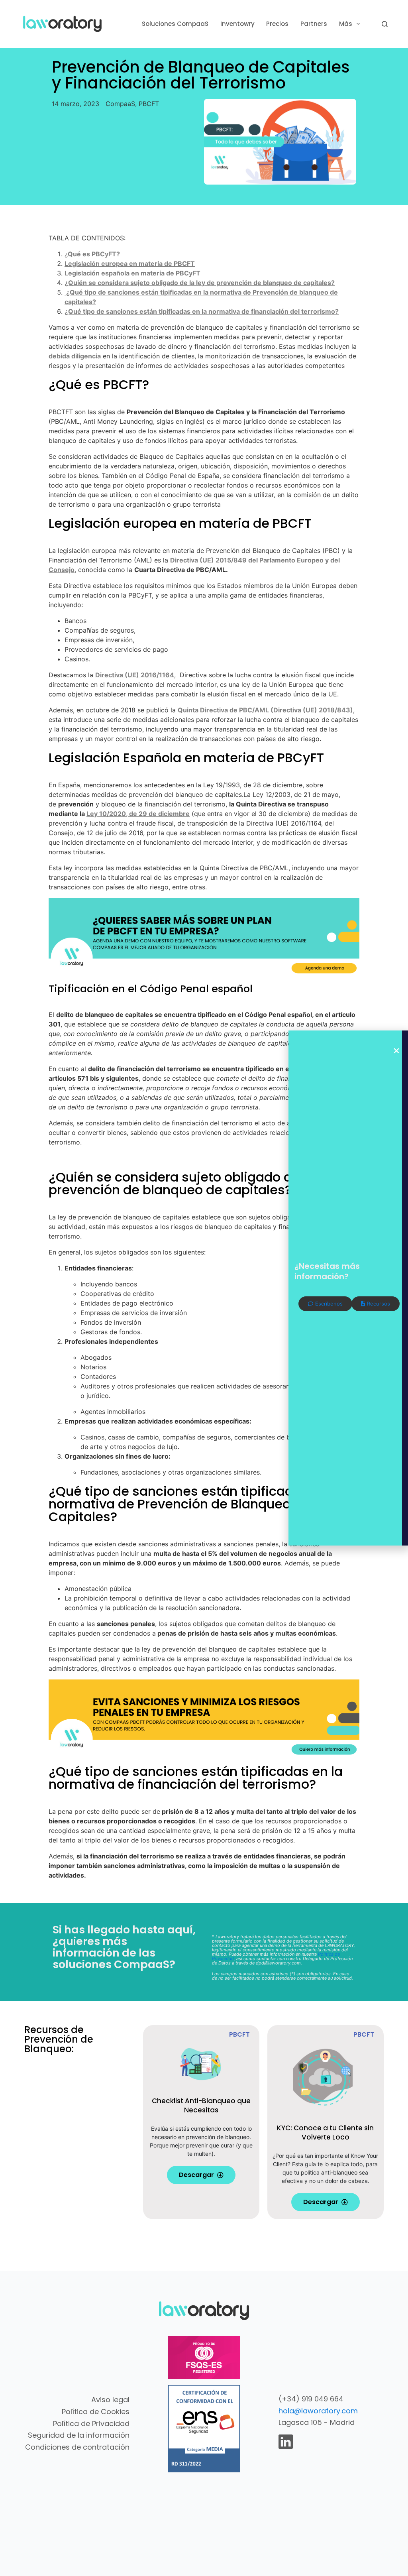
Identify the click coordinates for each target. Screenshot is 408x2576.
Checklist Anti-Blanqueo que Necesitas (201, 2105)
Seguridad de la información (79, 2435)
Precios (277, 24)
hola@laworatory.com (318, 2411)
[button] (396, 1051)
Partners (314, 24)
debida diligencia (75, 356)
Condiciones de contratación (77, 2447)
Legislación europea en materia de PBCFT (130, 263)
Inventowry (237, 24)
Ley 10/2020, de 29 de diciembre (138, 814)
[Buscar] (385, 24)
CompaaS (120, 104)
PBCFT (149, 104)
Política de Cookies (96, 2412)
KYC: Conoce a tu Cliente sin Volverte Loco (325, 2133)
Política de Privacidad (91, 2424)
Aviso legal (110, 2400)
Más (346, 24)
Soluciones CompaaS (175, 24)
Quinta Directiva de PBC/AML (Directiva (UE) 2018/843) (265, 710)
